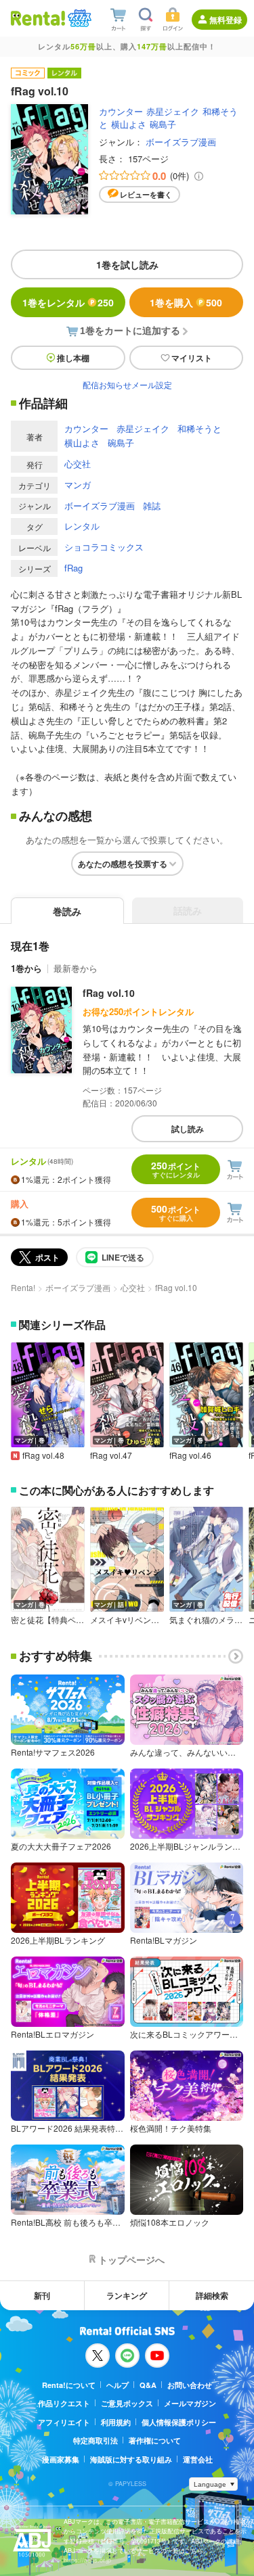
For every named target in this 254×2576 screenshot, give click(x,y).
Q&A (148, 2385)
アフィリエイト (64, 2422)
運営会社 (198, 2459)
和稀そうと (199, 428)
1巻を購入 (186, 302)
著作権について (155, 2440)
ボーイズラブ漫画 (181, 142)
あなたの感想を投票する (123, 864)
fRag (73, 568)
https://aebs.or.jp (87, 2560)
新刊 (42, 2295)
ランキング (127, 2295)
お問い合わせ (190, 2385)
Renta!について (69, 2385)
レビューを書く (146, 194)
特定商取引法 (96, 2440)
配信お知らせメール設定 (127, 384)
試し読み (188, 1129)
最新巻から (76, 968)
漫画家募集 (61, 2459)
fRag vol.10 (109, 993)
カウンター (121, 111)
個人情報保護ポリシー (179, 2422)
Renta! (23, 1287)
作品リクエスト (64, 2403)
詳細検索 (212, 2295)
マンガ (78, 485)
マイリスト (192, 358)
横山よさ (129, 124)
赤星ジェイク (173, 111)
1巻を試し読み (127, 264)
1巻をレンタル (68, 302)
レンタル (82, 526)
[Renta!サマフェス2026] (78, 18)
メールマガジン (190, 2403)
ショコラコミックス (104, 547)
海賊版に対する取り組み (131, 2459)
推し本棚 (73, 358)
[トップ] (38, 18)
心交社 (78, 464)
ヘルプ (118, 2385)
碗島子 (163, 124)
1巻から (26, 968)
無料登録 (226, 20)
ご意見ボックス (127, 2403)
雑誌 (152, 506)
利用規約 (116, 2422)
